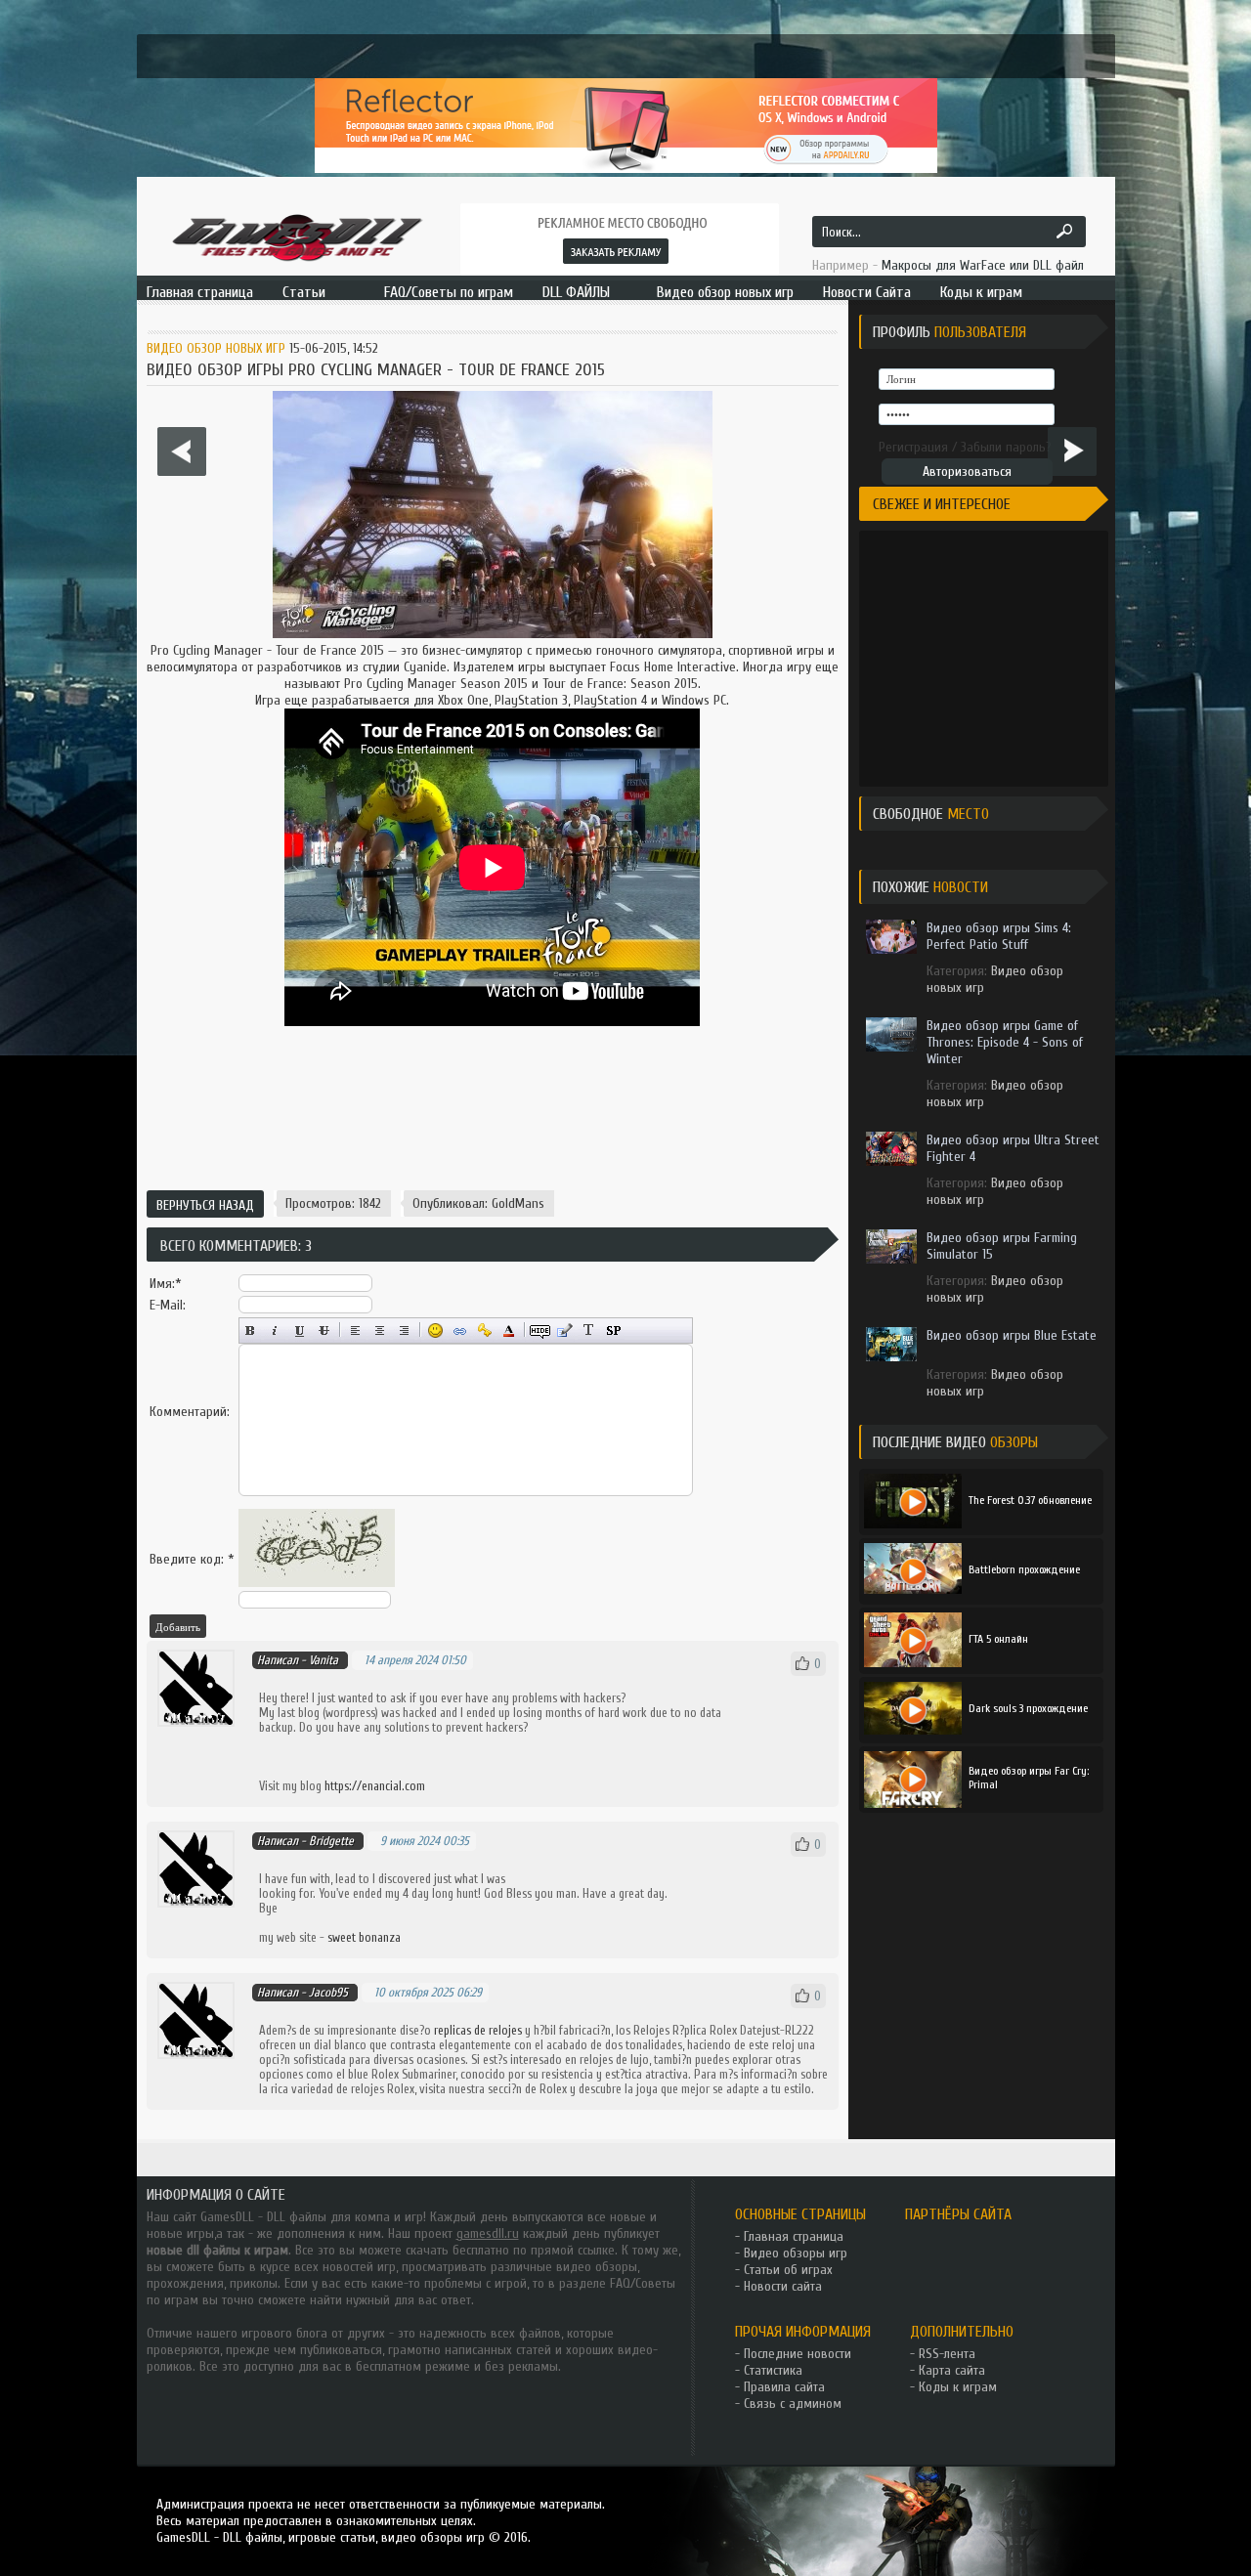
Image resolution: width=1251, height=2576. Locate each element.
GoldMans (518, 1203)
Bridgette (331, 1841)
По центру (380, 1331)
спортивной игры (776, 650)
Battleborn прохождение (1024, 1569)
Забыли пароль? (1006, 447)
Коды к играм (958, 2387)
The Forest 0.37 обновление (1030, 1500)
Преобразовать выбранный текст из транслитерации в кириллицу (589, 1331)
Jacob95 (328, 1992)
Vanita (324, 1660)
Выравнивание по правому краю (404, 1331)
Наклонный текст (275, 1331)
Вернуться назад (205, 1205)
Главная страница (794, 2236)
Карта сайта (952, 2370)
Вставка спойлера (613, 1331)
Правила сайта (784, 2387)
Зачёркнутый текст (324, 1331)
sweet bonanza (364, 1937)
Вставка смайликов (435, 1331)
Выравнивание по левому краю (355, 1331)
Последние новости (798, 2354)
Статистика (773, 2370)
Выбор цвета (509, 1331)
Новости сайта (783, 2286)
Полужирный (251, 1331)
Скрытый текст (540, 1331)
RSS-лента (947, 2354)
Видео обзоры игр (796, 2253)
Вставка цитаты (564, 1331)
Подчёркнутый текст (300, 1331)
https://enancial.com (375, 1786)
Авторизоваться (967, 472)
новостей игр (359, 2267)
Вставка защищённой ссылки (484, 1331)
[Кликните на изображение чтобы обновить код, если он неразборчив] (317, 1583)
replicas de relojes (478, 2030)
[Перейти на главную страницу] (297, 237)
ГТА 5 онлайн (998, 1639)
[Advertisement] (493, 1113)
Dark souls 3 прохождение (1028, 1708)
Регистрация (913, 447)
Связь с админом (793, 2404)
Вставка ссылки (460, 1331)
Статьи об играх (788, 2270)
